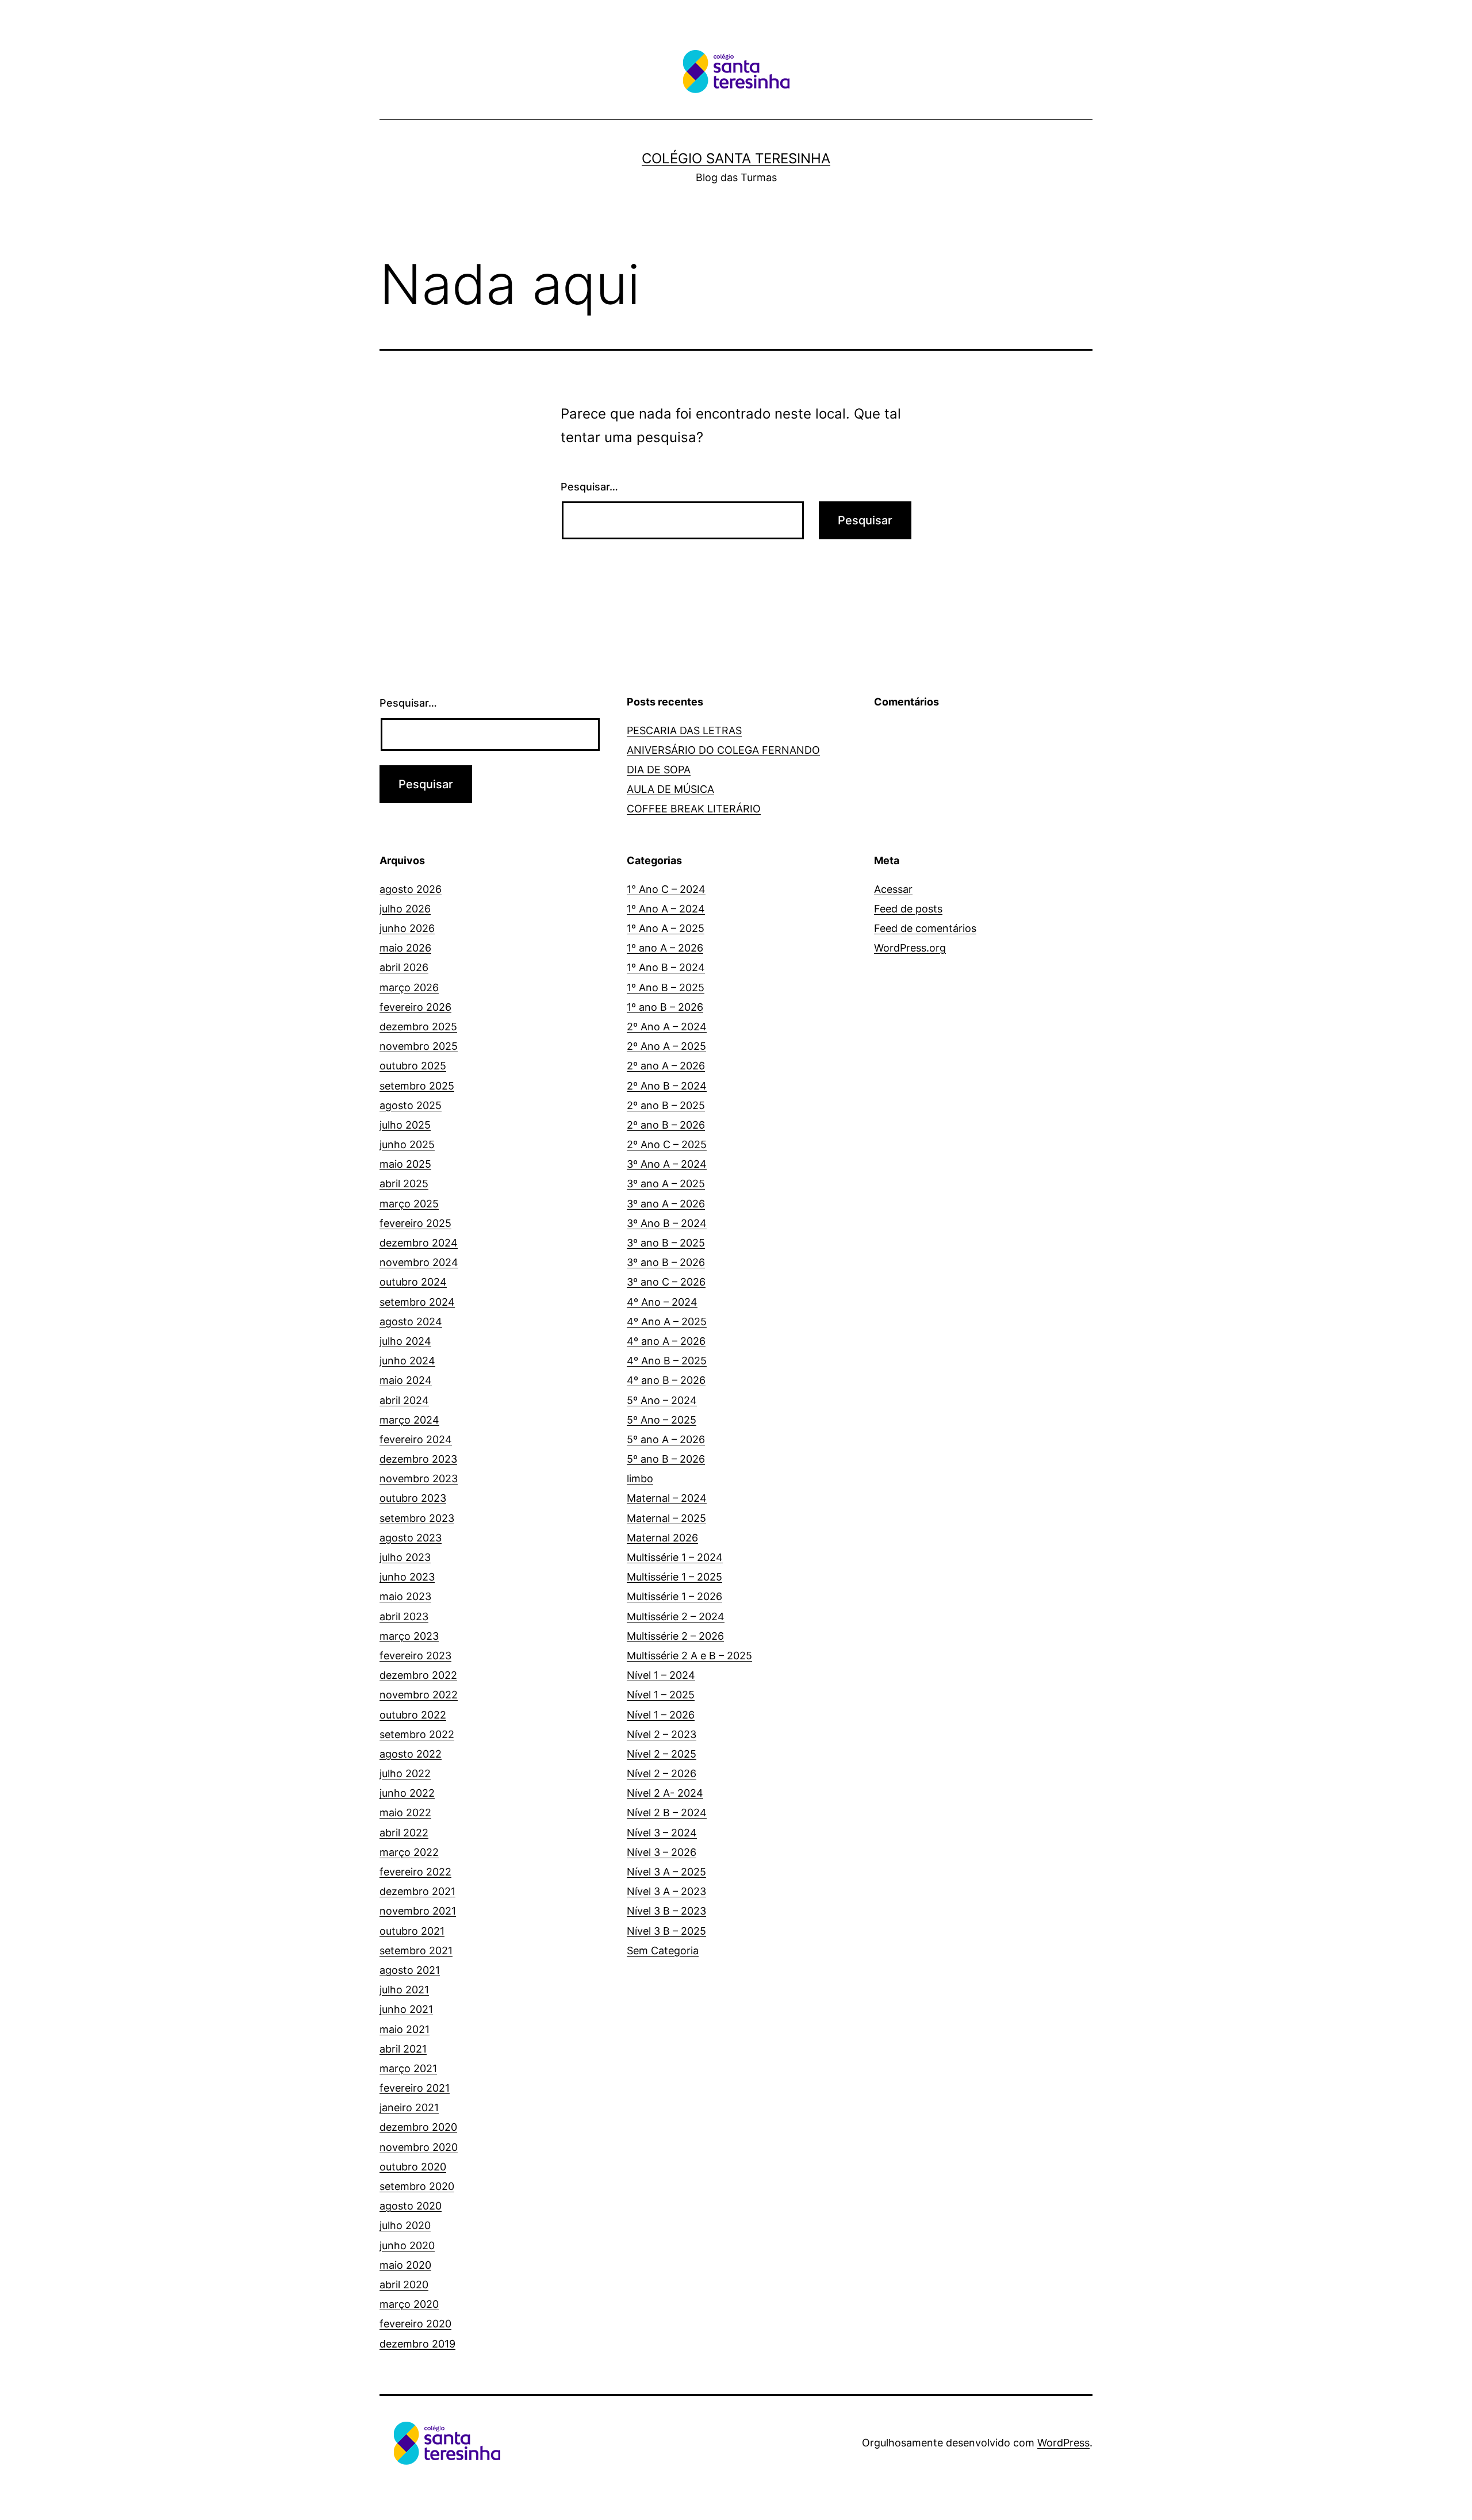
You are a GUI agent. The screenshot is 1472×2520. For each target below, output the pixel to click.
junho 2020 (407, 2245)
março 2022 (409, 1852)
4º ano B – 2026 (666, 1380)
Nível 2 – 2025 (662, 1754)
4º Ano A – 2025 (667, 1322)
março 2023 (409, 1636)
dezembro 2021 (417, 1891)
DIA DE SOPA (659, 770)
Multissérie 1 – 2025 (674, 1577)
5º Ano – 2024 (662, 1400)
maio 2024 (406, 1380)
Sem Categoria (663, 1951)
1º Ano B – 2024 (666, 967)
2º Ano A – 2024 (667, 1027)
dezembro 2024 (419, 1243)
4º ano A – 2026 (666, 1341)
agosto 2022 (411, 1754)
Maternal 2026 (662, 1538)
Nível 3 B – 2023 (666, 1911)
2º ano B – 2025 (666, 1105)
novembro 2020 (419, 2147)
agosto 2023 (411, 1538)
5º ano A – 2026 (666, 1439)
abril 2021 (403, 2049)
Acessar (893, 889)
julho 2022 (405, 1773)
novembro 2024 (419, 1262)
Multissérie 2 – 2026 (675, 1636)
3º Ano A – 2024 (667, 1164)
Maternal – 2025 (666, 1518)
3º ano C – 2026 (666, 1282)
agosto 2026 (411, 889)
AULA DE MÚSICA (670, 789)
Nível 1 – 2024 (661, 1675)
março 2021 (408, 2068)
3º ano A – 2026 (666, 1204)
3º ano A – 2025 (666, 1184)
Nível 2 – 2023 (662, 1734)
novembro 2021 (418, 1911)
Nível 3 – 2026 (662, 1852)
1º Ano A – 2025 (666, 928)
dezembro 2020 (418, 2127)
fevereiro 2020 (415, 2324)
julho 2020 (405, 2225)
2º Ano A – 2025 (666, 1046)
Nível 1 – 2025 (661, 1695)
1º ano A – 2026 (665, 948)
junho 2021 (406, 2009)
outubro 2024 (413, 1282)
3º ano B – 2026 (666, 1262)
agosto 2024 (411, 1322)
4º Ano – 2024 (662, 1302)
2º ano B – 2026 (666, 1125)
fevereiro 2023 (415, 1656)
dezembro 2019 (417, 2344)
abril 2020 (404, 2285)
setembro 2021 (416, 1951)
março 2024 (409, 1420)
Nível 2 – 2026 (662, 1773)
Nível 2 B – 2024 (667, 1813)
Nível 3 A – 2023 (666, 1891)
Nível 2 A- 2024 (665, 1793)
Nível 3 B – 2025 (666, 1931)
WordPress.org (910, 948)
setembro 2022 (417, 1734)
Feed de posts (908, 909)
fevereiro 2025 (415, 1223)
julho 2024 (405, 1341)
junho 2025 (407, 1144)
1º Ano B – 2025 (666, 987)
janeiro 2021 (409, 2107)
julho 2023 (405, 1557)
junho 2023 (407, 1577)
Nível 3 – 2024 (662, 1833)
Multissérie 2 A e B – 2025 (689, 1656)
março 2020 (409, 2304)
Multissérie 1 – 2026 (674, 1596)
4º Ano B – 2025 (667, 1361)
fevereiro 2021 (415, 2088)
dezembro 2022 (418, 1675)
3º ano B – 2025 (666, 1243)
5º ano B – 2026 (666, 1459)
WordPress (1063, 2443)
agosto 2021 (410, 1970)
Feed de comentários (925, 928)
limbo (640, 1478)
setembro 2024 (417, 1302)
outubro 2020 (413, 2167)
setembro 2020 (417, 2186)
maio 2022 (405, 1813)
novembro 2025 (419, 1046)
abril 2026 (404, 967)
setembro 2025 (417, 1086)
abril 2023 (404, 1616)
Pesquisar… (589, 487)
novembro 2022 (419, 1695)
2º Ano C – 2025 (667, 1144)
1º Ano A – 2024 (666, 909)
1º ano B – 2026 (665, 1007)
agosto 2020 (411, 2206)
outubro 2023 (413, 1498)
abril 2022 (404, 1833)
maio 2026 (405, 948)
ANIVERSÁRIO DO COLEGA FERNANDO (723, 750)
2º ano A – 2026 (666, 1066)
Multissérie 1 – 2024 (675, 1557)
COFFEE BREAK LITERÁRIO (694, 809)
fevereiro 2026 (415, 1007)
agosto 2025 (411, 1105)
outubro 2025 (413, 1066)
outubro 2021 (412, 1931)
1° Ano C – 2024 (666, 889)
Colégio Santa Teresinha (736, 158)
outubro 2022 (413, 1715)
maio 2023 (405, 1596)
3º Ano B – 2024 (667, 1223)
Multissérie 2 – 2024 (676, 1616)
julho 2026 (405, 909)
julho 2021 (404, 1990)
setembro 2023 (417, 1518)
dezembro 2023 (418, 1459)
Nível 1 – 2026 (661, 1715)
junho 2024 (407, 1361)
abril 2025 (404, 1184)
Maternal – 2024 (667, 1498)
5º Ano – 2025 (662, 1420)
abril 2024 (404, 1400)
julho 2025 (405, 1125)
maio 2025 (405, 1164)
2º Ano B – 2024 (667, 1086)
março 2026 (409, 987)
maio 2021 (405, 2029)
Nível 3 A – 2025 (666, 1872)
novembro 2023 (419, 1478)
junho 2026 (407, 928)
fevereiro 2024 (416, 1439)
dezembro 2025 (418, 1027)
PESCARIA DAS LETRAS (684, 730)
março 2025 (409, 1204)
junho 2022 (407, 1793)
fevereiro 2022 (415, 1872)
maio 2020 (405, 2265)
